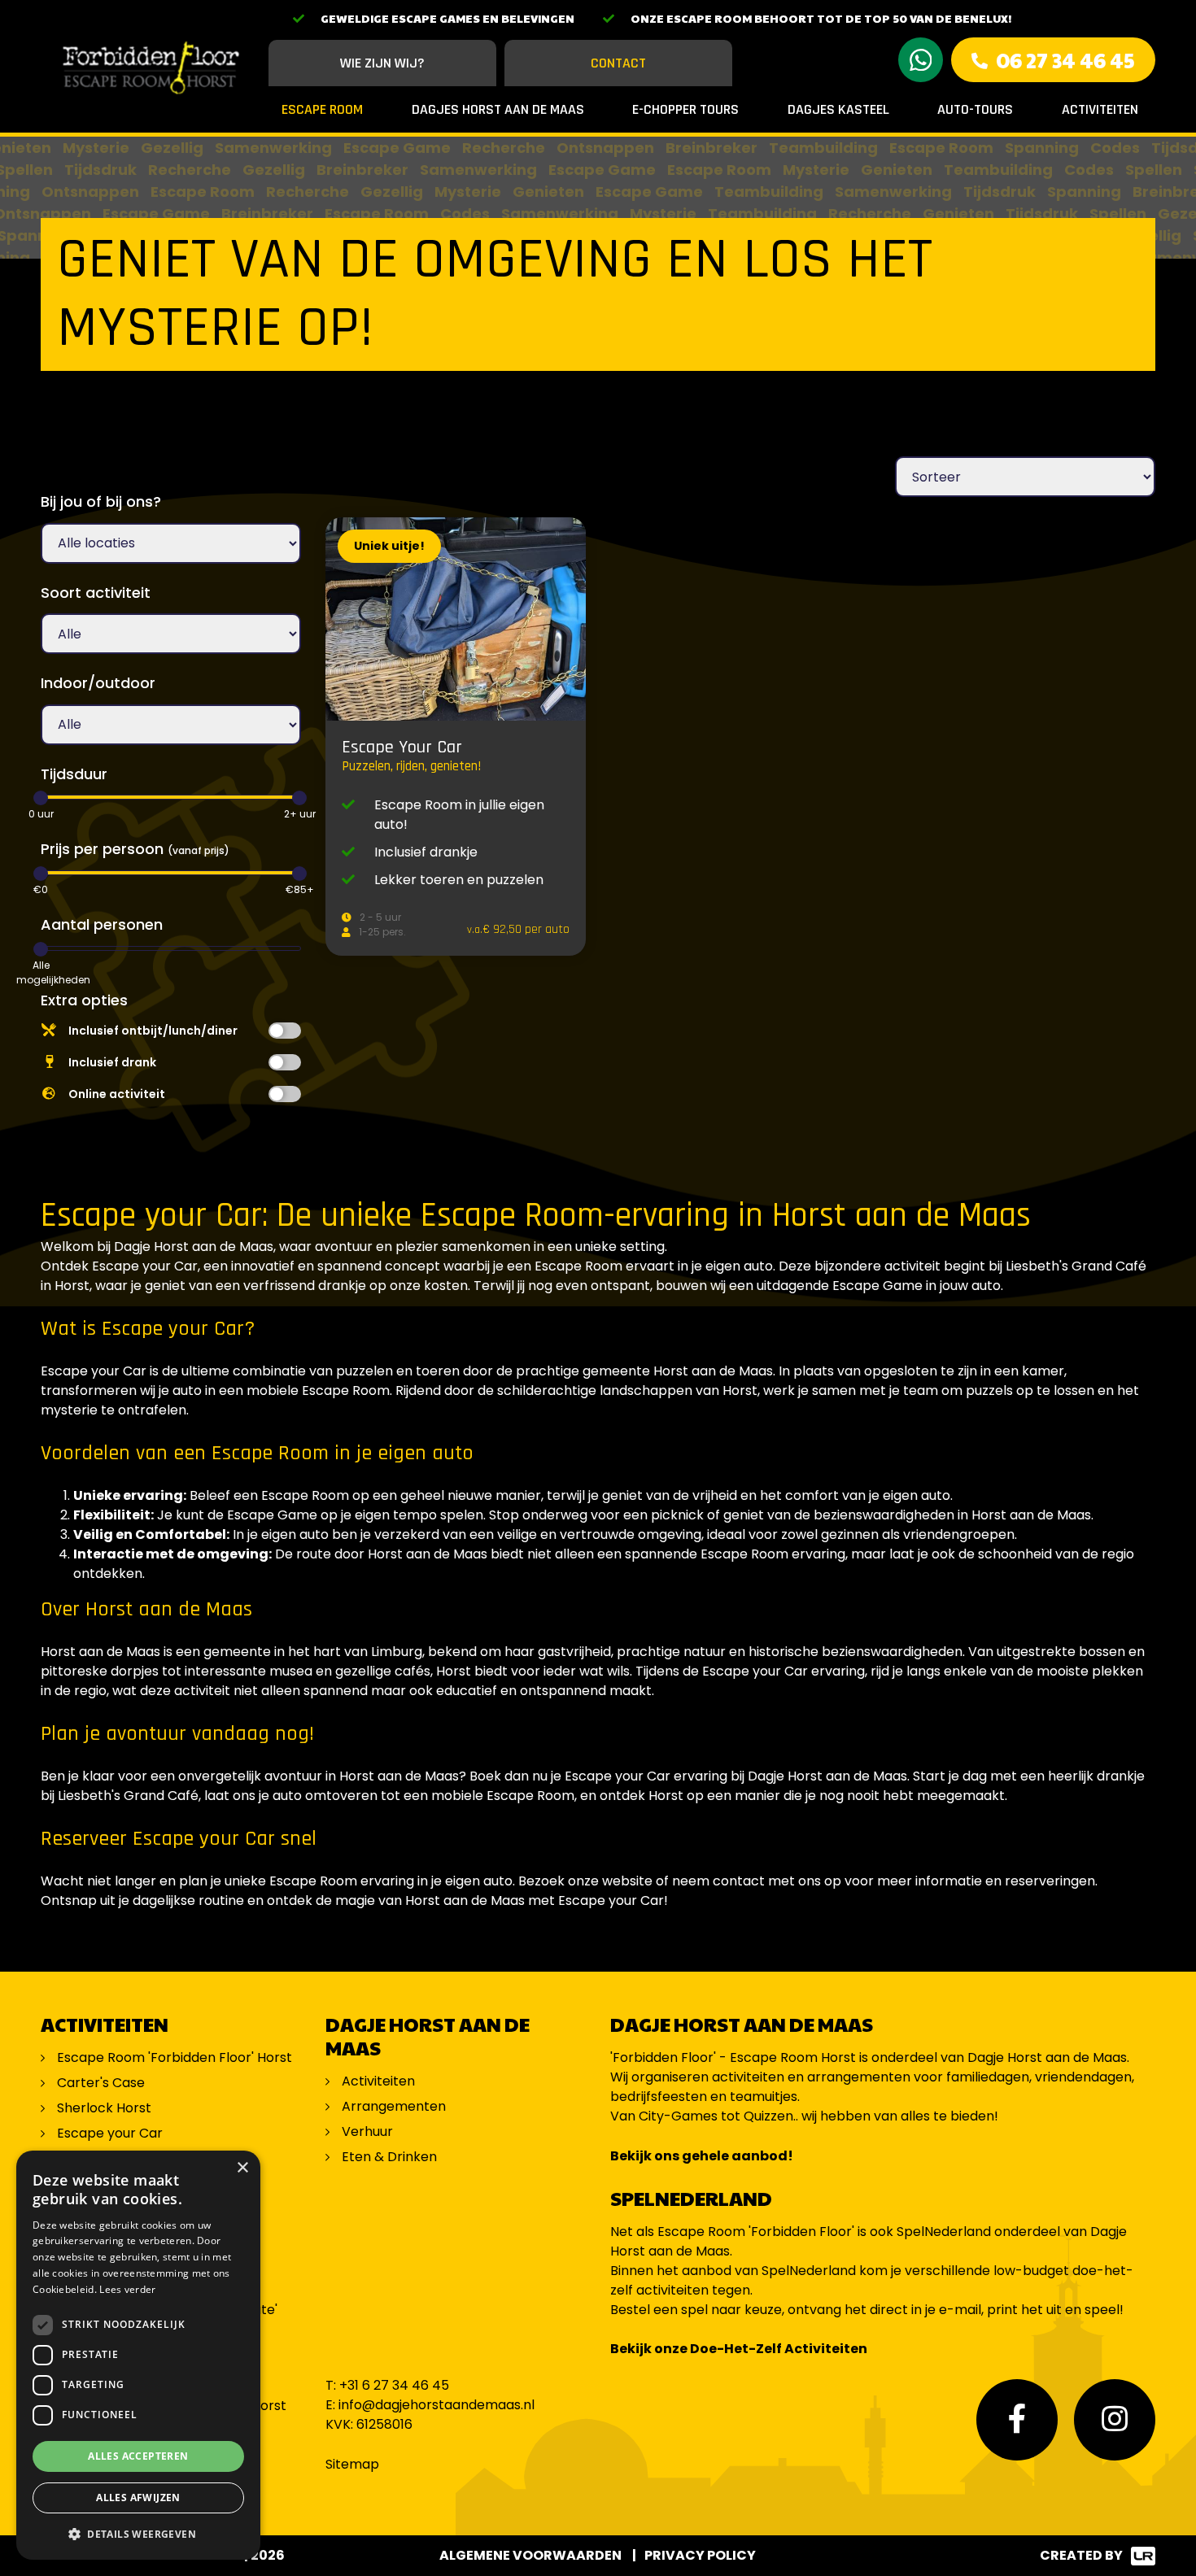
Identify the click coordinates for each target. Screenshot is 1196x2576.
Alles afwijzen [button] (138, 2498)
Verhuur (367, 2131)
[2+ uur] (299, 798)
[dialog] (138, 2355)
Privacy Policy (700, 2555)
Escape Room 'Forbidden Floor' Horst (175, 2057)
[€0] (41, 874)
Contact (618, 63)
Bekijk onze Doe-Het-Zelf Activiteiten (739, 2349)
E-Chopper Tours (685, 109)
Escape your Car (110, 2133)
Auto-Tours (975, 109)
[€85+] (299, 874)
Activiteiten (1100, 109)
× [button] (242, 2168)
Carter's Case (101, 2083)
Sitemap (352, 2464)
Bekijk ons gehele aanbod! (702, 2156)
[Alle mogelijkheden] (41, 949)
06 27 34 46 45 (1065, 60)
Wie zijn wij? (382, 63)
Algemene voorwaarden (530, 2555)
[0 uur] (41, 798)
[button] (138, 2534)
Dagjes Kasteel (838, 109)
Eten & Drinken (389, 2157)
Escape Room (322, 109)
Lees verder (127, 2289)
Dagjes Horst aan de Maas (498, 109)
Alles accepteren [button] (138, 2456)
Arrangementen (394, 2106)
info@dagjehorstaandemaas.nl (436, 2405)
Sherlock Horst (104, 2108)
